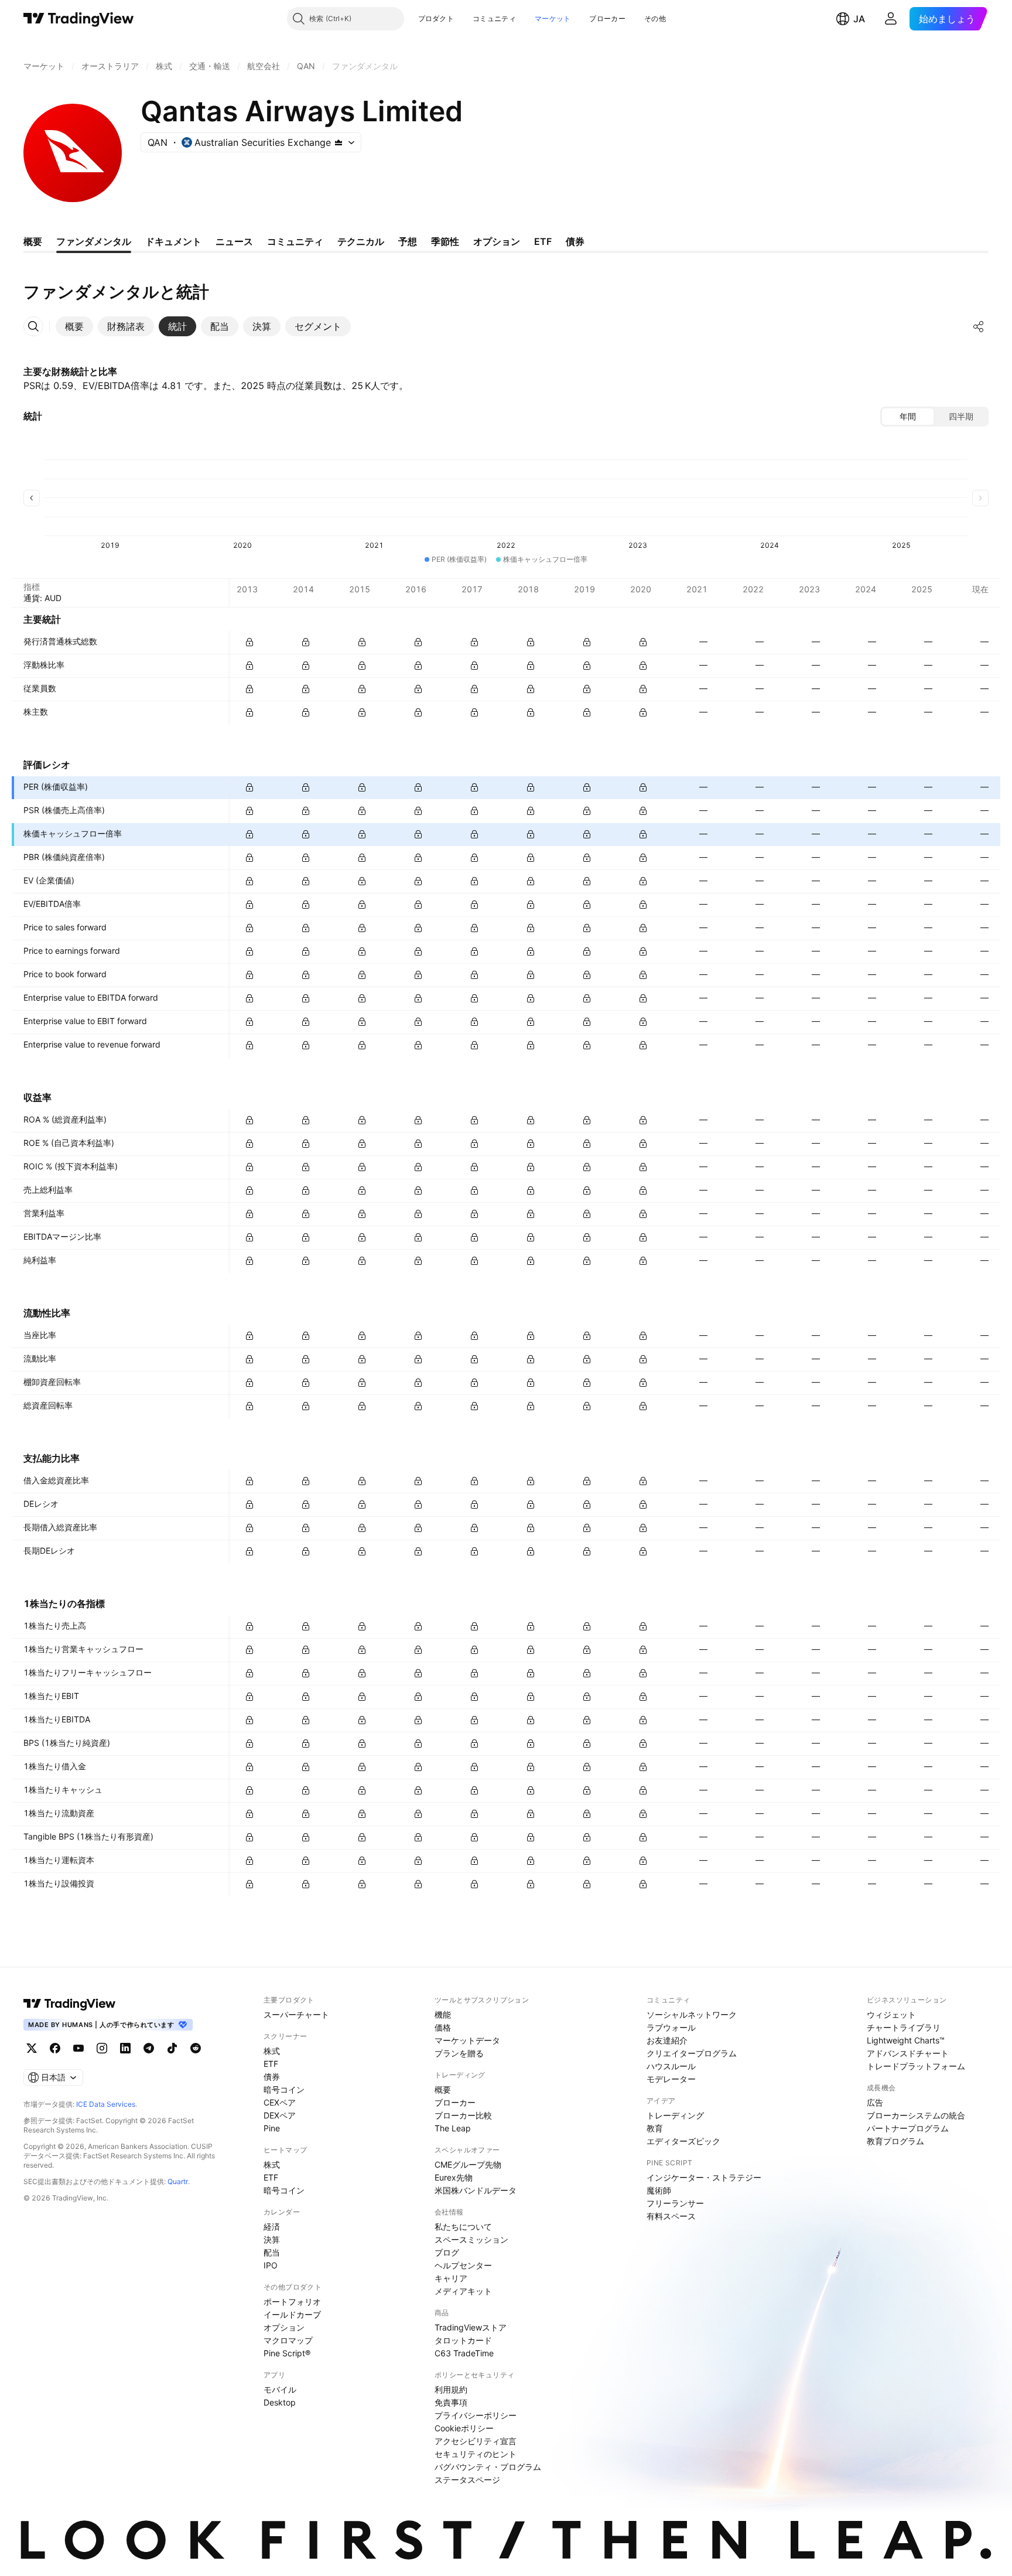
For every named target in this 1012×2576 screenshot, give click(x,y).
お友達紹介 (667, 2040)
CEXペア (280, 2102)
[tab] (74, 326)
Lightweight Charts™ (906, 2040)
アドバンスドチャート (908, 2053)
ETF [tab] (543, 241)
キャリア (451, 2278)
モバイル (280, 2389)
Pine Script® (287, 2353)
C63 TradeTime (464, 2353)
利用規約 (451, 2389)
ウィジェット (891, 2014)
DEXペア (280, 2115)
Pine (272, 2128)
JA (859, 19)
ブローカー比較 (463, 2115)
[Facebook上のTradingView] (55, 2048)
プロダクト (436, 18)
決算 (272, 2239)
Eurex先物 (454, 2177)
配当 (272, 2252)
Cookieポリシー (464, 2428)
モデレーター (671, 2079)
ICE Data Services (106, 2104)
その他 (655, 18)
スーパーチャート (296, 2014)
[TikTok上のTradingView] (172, 2048)
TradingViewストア (471, 2327)
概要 (443, 2089)
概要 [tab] (33, 241)
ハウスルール (671, 2066)
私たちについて (463, 2227)
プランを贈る (459, 2053)
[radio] (908, 417)
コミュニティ (494, 18)
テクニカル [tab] (361, 241)
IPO (271, 2265)
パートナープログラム (908, 2128)
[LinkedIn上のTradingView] (125, 2048)
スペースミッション (471, 2239)
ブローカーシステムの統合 (916, 2115)
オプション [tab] (497, 241)
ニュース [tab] (234, 241)
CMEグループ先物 (468, 2164)
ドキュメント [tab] (173, 241)
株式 (272, 2051)
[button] (463, 19)
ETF (271, 2064)
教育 (655, 2128)
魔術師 (659, 2190)
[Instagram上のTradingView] (102, 2048)
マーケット (553, 18)
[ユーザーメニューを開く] (891, 19)
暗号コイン (284, 2089)
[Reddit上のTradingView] (196, 2048)
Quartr (178, 2181)
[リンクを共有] (979, 326)
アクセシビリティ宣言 (476, 2441)
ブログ (447, 2252)
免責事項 (451, 2402)
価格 (443, 2027)
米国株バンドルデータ (476, 2190)
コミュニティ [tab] (295, 241)
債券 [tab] (575, 241)
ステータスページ (467, 2480)
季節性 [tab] (445, 241)
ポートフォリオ (292, 2302)
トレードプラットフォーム (916, 2066)
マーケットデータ (467, 2040)
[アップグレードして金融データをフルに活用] (249, 642)
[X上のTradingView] (32, 2048)
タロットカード (463, 2340)
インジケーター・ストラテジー (704, 2177)
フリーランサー (675, 2203)
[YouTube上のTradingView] (78, 2048)
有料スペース (671, 2216)
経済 (272, 2227)
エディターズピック (683, 2141)
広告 (875, 2102)
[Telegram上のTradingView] (149, 2048)
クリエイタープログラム (692, 2053)
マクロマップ (288, 2340)
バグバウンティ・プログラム (488, 2467)
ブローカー (607, 18)
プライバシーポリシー (476, 2415)
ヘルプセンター (463, 2265)
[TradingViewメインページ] (70, 2004)
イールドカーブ (292, 2314)
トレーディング (675, 2115)
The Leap (453, 2128)
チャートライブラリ (904, 2027)
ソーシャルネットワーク (692, 2014)
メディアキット (463, 2291)
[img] (339, 142)
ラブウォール (671, 2027)
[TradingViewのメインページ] (79, 19)
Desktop (280, 2402)
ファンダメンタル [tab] (94, 241)
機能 (443, 2014)
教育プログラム (895, 2141)
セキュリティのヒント (476, 2454)
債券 (272, 2077)
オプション (284, 2327)
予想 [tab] (408, 241)
